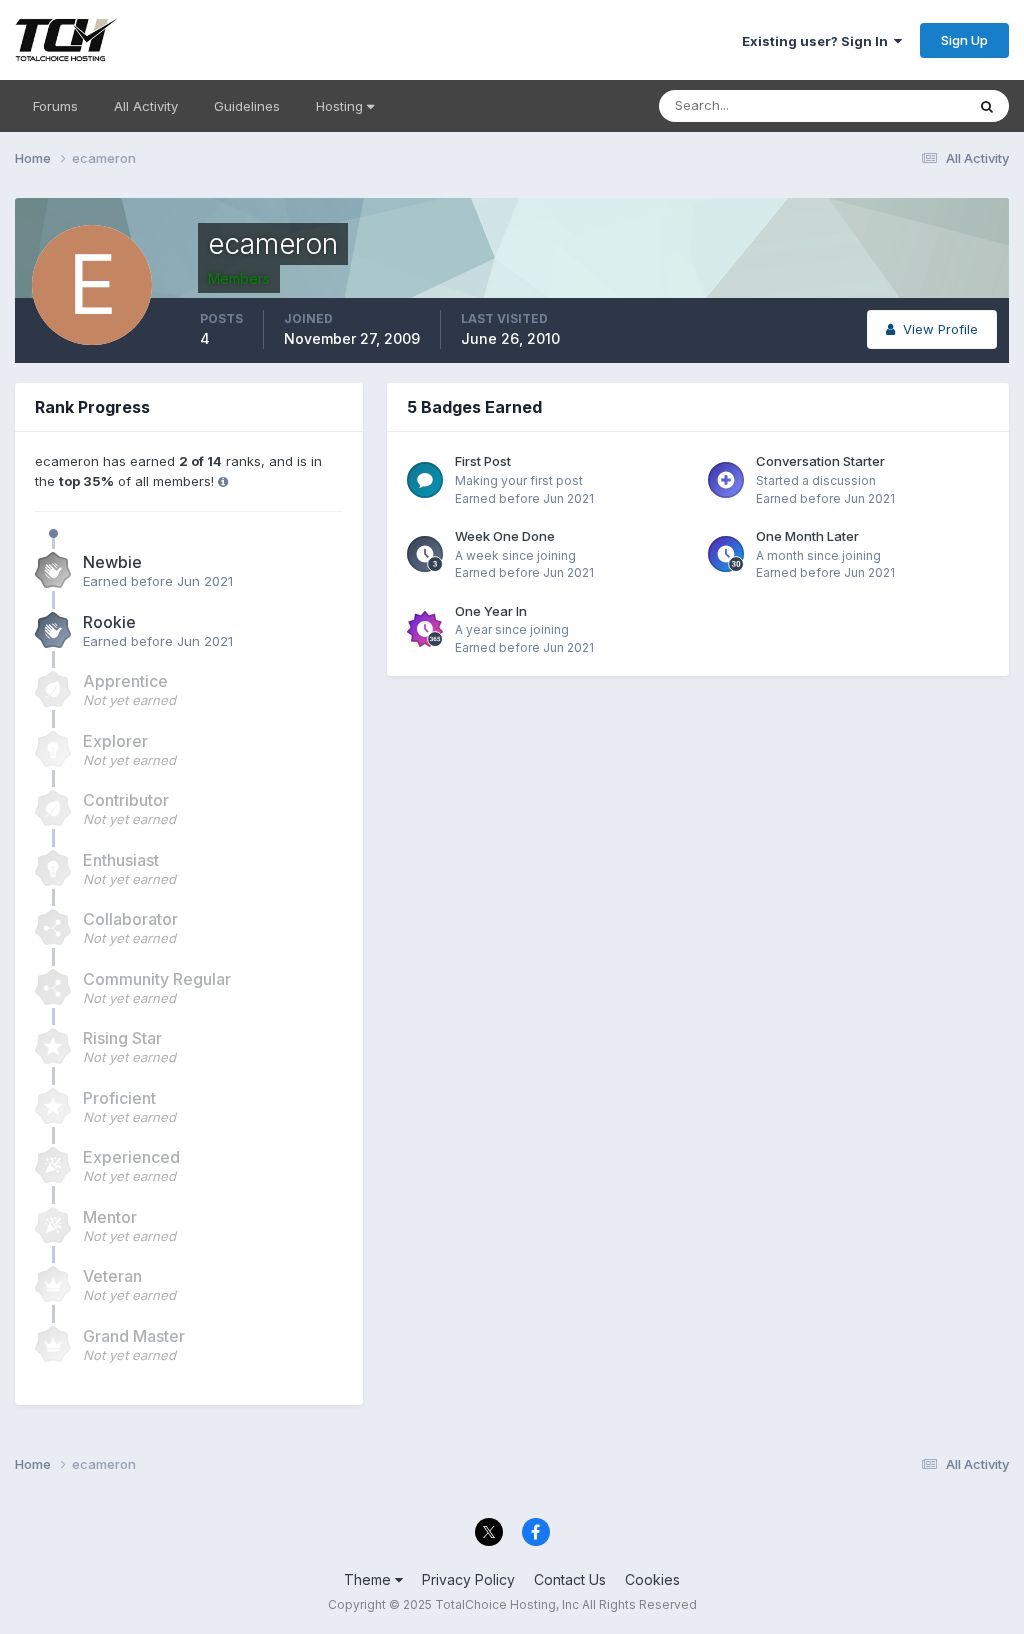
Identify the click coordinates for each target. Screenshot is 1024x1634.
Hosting (341, 106)
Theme (369, 1579)
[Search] (987, 106)
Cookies (652, 1579)
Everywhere (903, 105)
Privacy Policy (468, 1579)
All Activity (146, 106)
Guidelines (247, 106)
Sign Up (964, 40)
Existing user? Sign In (818, 41)
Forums (55, 106)
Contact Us (570, 1579)
